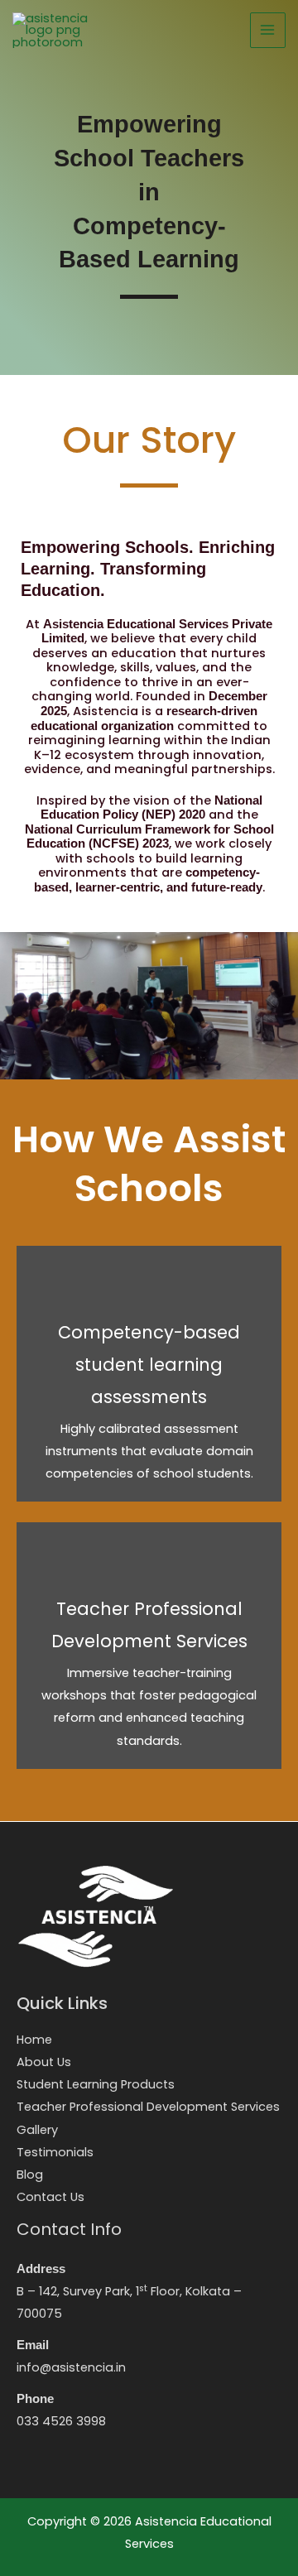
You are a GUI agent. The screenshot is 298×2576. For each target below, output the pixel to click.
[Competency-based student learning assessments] (149, 1374)
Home (34, 2040)
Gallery (37, 2130)
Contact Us (50, 2197)
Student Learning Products (96, 2084)
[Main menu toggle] (268, 31)
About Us (44, 2062)
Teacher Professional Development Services (148, 2107)
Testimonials (55, 2152)
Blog (30, 2175)
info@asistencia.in (71, 2367)
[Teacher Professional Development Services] (149, 1645)
